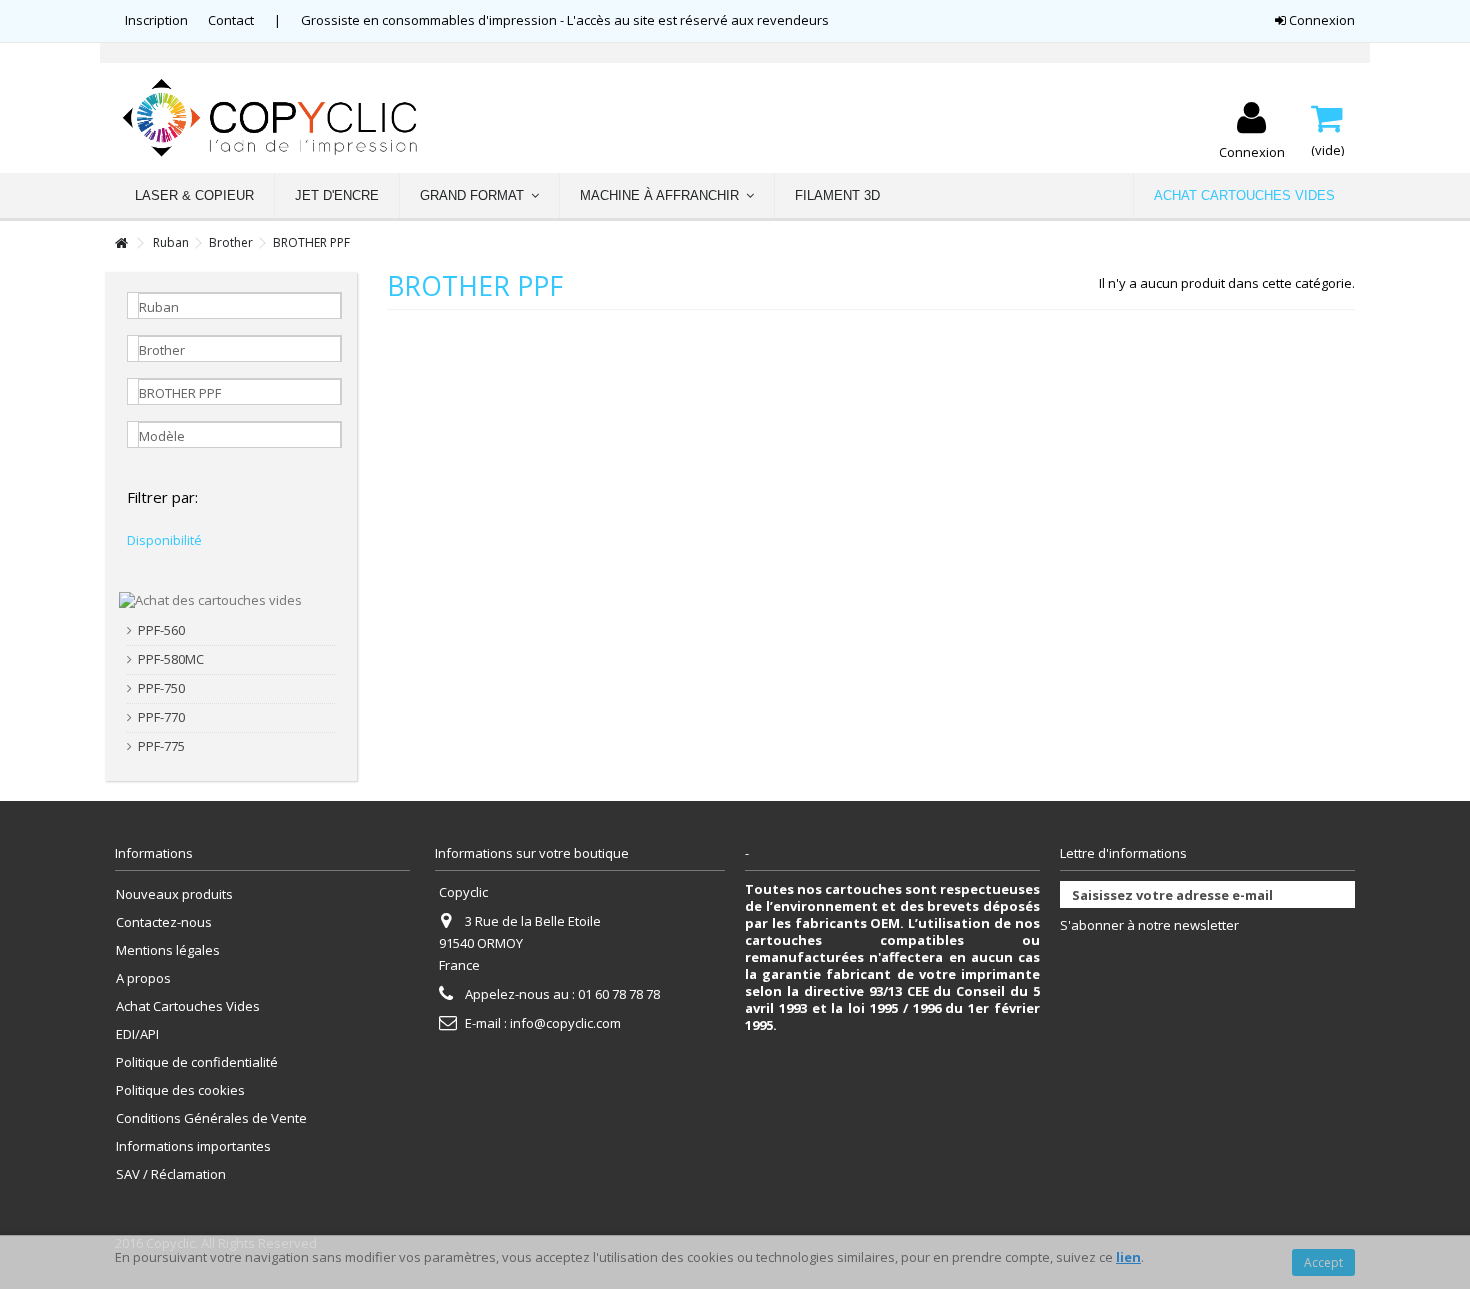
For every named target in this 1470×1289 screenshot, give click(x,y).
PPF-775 (161, 746)
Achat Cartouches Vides (188, 1006)
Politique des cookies (180, 1090)
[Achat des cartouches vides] (210, 599)
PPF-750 (161, 688)
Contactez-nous (164, 922)
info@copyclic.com (565, 1023)
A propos (143, 978)
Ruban (171, 242)
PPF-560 (161, 630)
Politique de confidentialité (197, 1062)
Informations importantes (193, 1146)
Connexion (1320, 20)
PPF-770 (161, 717)
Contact (231, 20)
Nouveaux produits (174, 894)
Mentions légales (168, 950)
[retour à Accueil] (121, 243)
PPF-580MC (171, 659)
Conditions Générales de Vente (211, 1118)
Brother (231, 242)
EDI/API (137, 1034)
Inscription (156, 20)
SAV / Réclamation (171, 1174)
